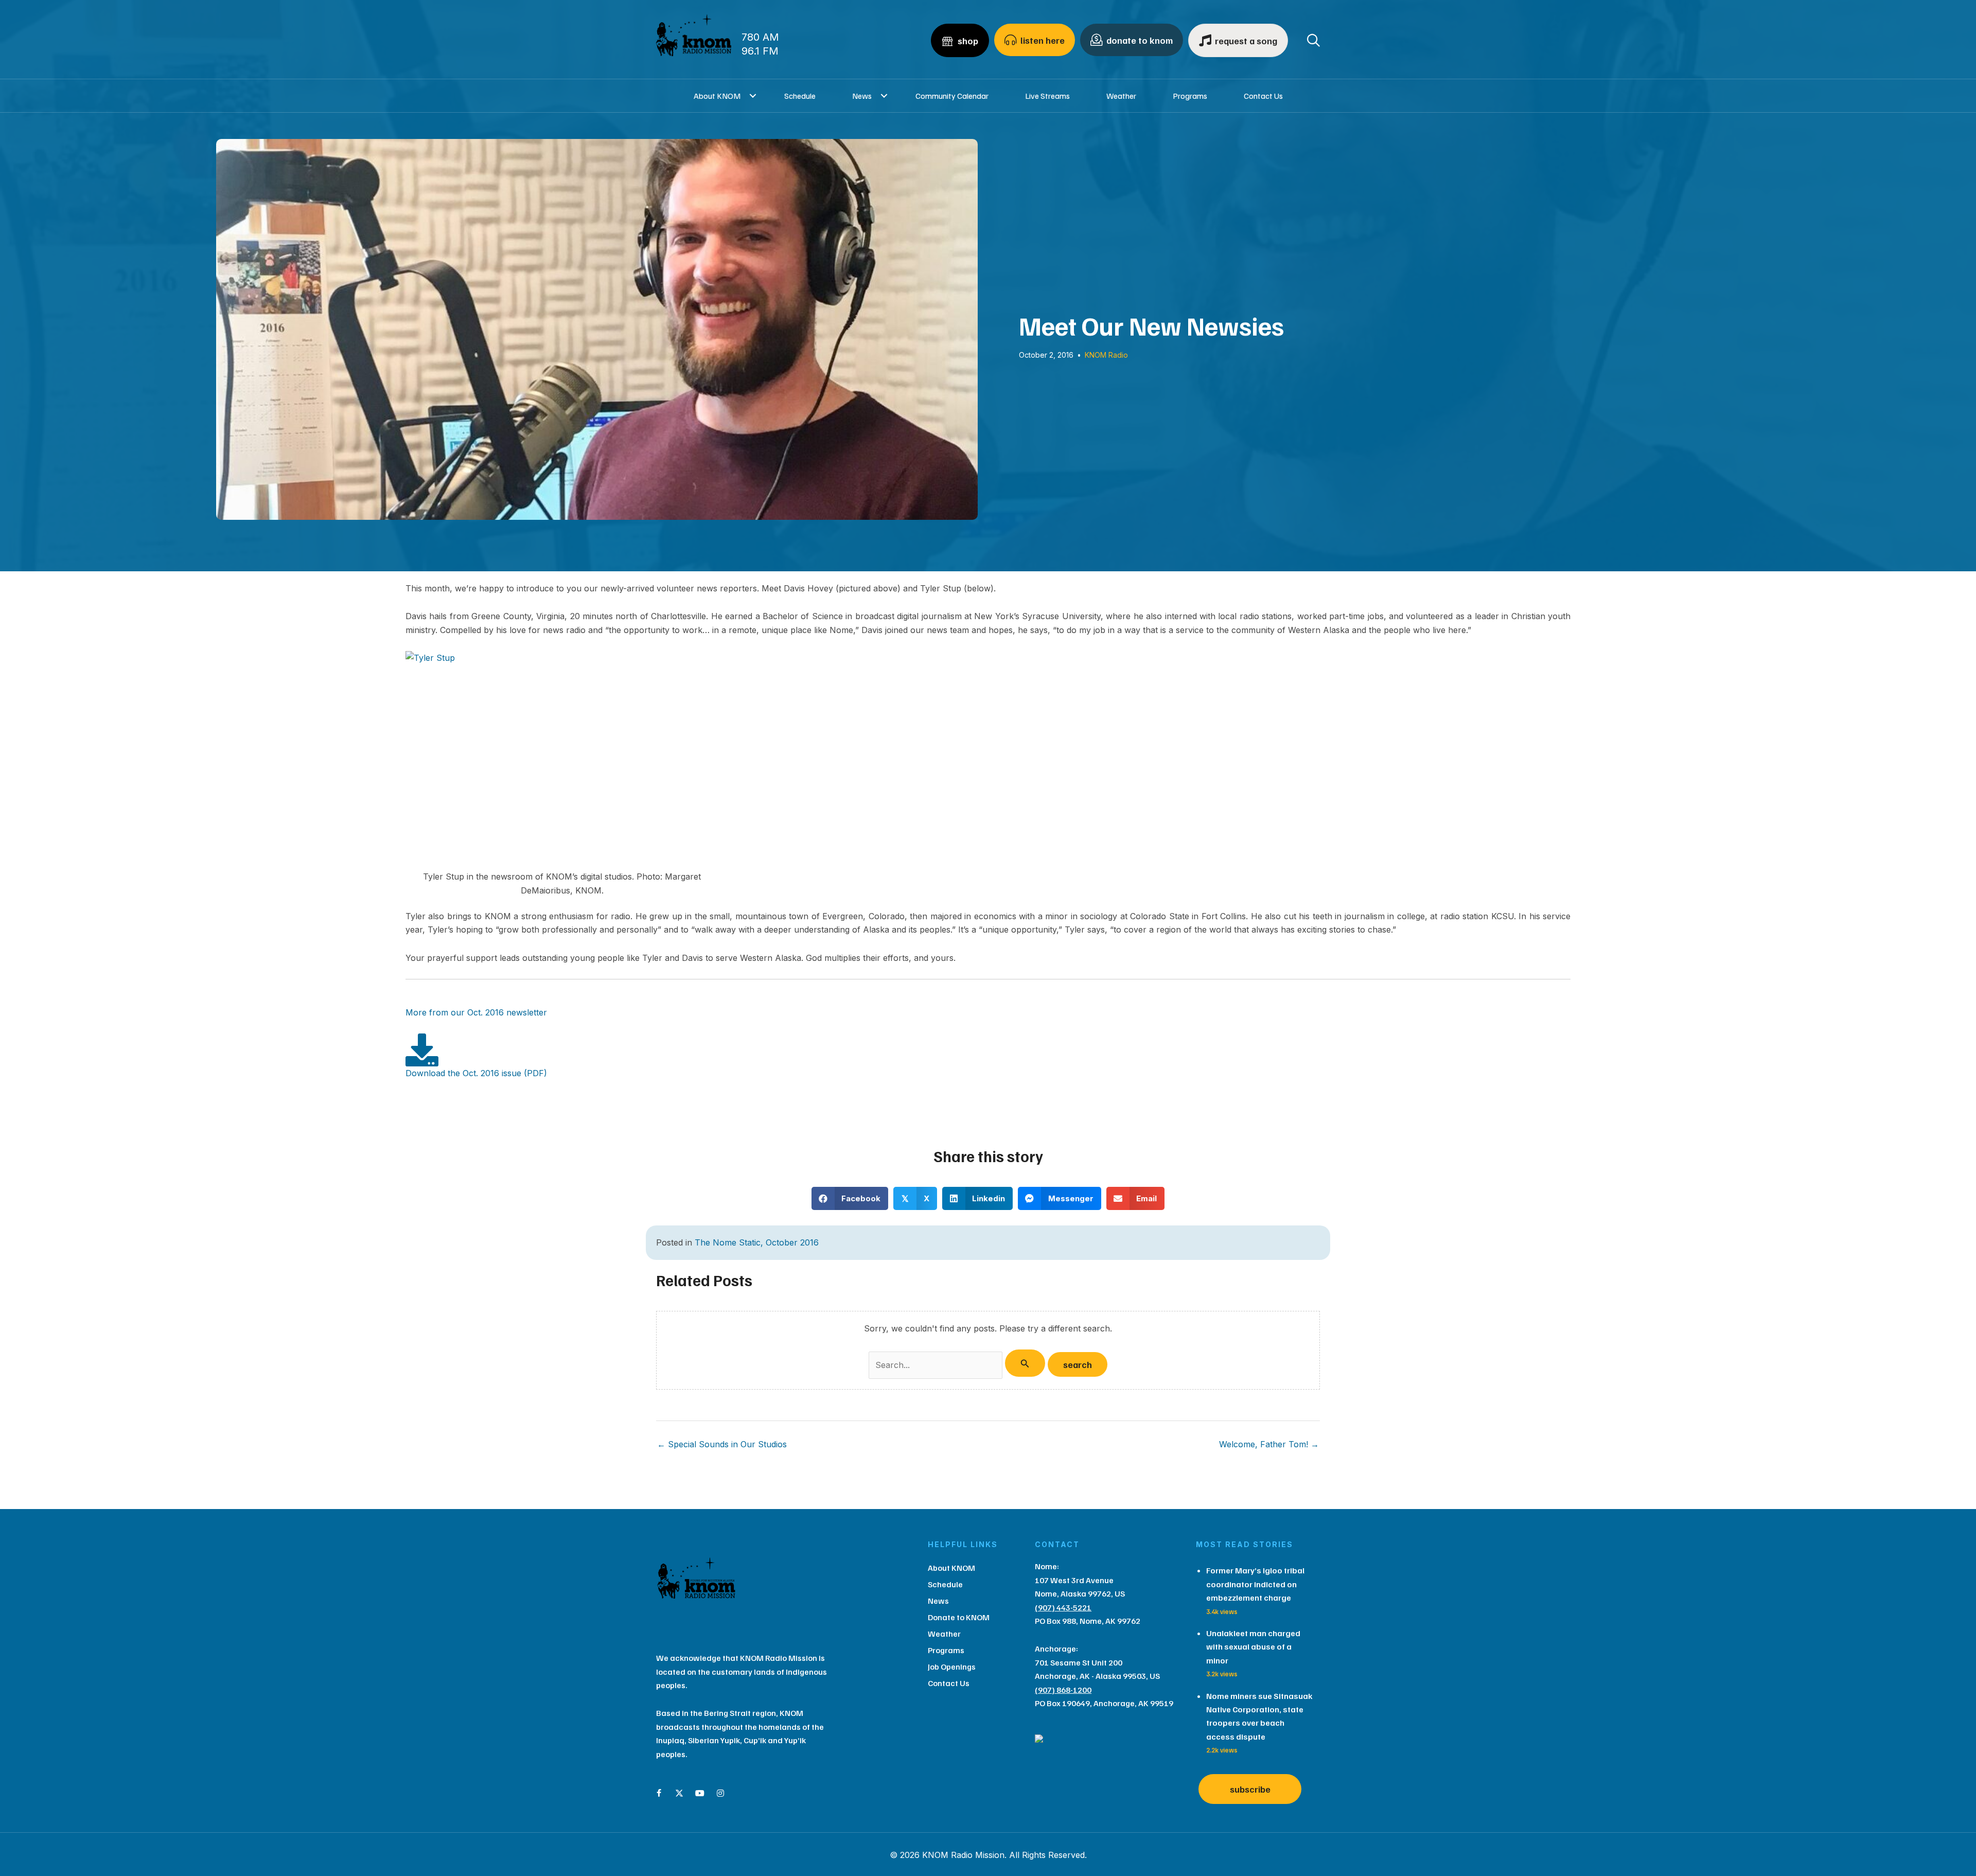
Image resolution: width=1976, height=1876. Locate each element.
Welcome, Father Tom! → (1269, 1444)
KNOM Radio (1106, 355)
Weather (1121, 96)
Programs (1190, 96)
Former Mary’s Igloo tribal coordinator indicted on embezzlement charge (1255, 1584)
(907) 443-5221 (1063, 1607)
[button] (753, 96)
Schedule (800, 96)
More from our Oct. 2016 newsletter (476, 1012)
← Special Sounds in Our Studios (722, 1444)
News (862, 96)
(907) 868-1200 (1063, 1690)
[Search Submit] (1025, 1363)
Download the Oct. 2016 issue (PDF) (476, 1073)
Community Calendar (952, 96)
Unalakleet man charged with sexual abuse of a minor (1253, 1647)
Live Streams (1047, 96)
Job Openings (952, 1667)
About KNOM (717, 96)
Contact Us (1263, 96)
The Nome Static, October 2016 (757, 1242)
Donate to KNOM (959, 1617)
